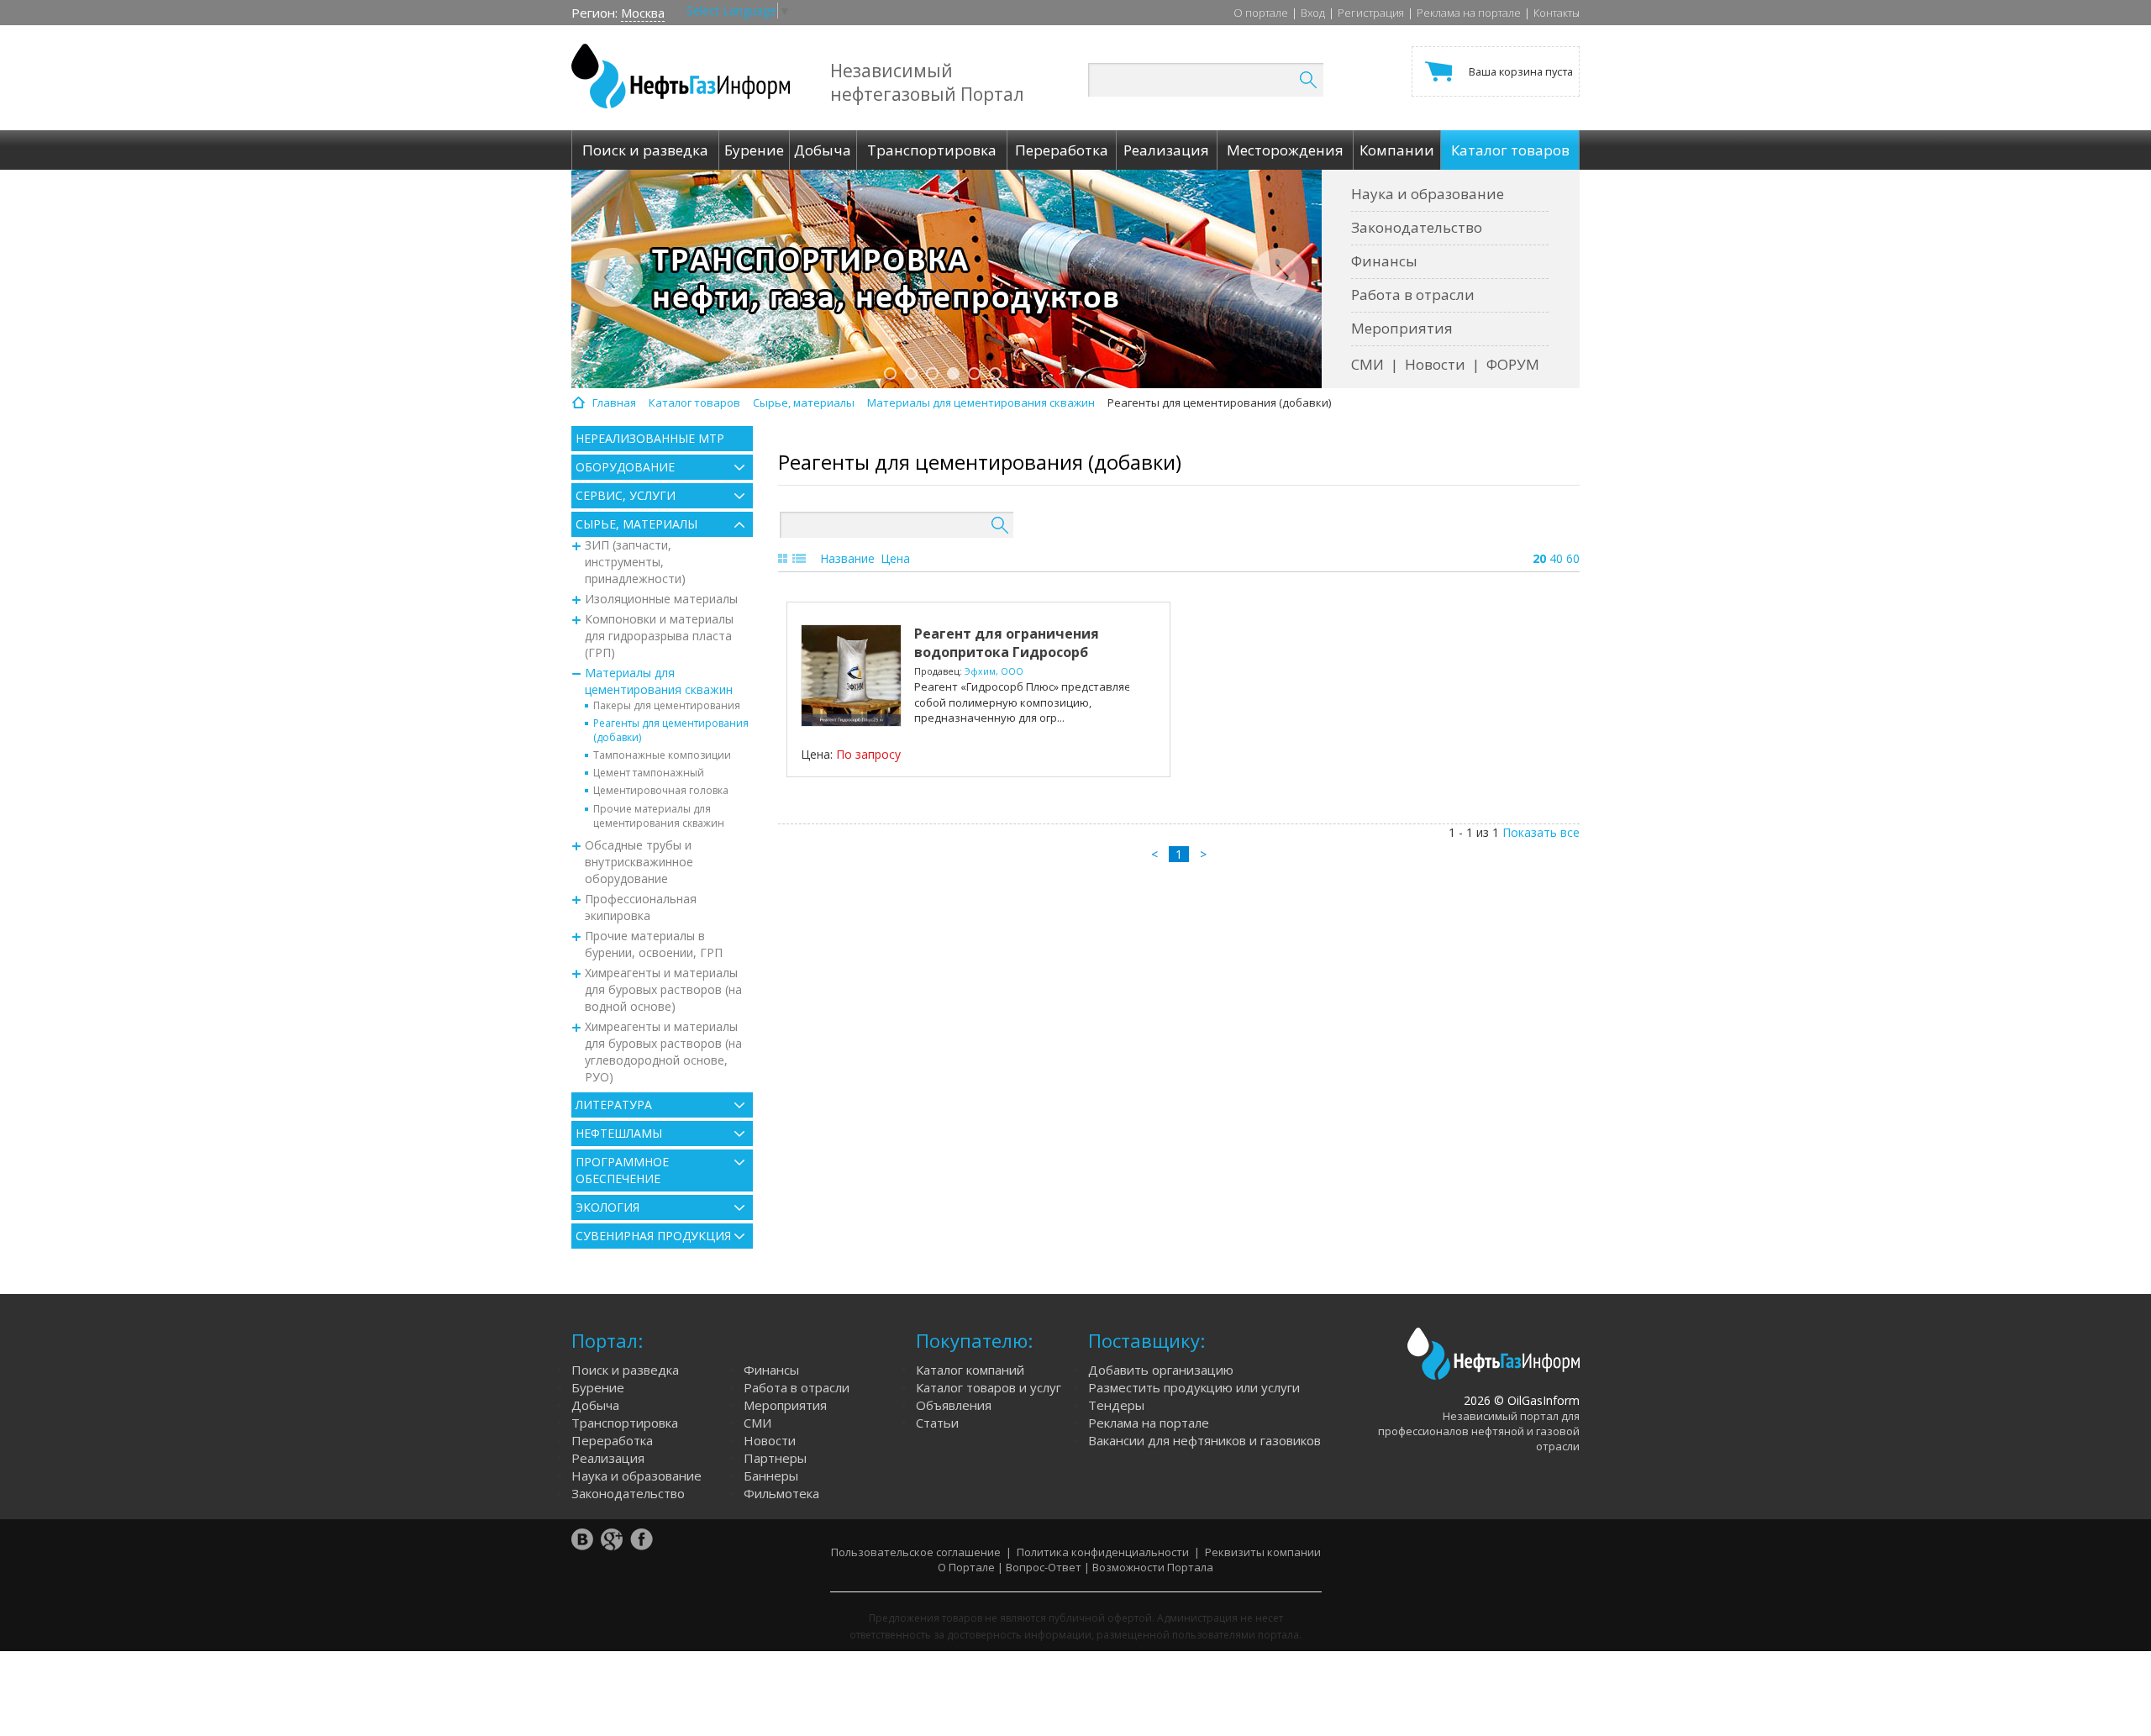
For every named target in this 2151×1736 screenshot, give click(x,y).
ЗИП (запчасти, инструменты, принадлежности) (635, 562)
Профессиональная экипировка (641, 907)
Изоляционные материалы (661, 599)
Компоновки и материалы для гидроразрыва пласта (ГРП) (659, 636)
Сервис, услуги (626, 495)
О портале (1261, 13)
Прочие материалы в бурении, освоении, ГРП (654, 944)
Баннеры (771, 1476)
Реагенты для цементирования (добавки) (671, 730)
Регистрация (1371, 13)
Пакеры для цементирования (667, 705)
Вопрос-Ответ (1044, 1567)
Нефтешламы (619, 1133)
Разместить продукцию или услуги (1194, 1387)
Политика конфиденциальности (1103, 1552)
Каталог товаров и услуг (989, 1387)
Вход (1313, 13)
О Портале (966, 1567)
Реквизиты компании (1263, 1552)
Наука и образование (1428, 194)
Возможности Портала (1153, 1567)
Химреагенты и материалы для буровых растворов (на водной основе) (663, 989)
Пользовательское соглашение (916, 1552)
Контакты (1557, 13)
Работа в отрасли (1413, 295)
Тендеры (1116, 1405)
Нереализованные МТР (650, 438)
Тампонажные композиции (662, 755)
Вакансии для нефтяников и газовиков (1204, 1440)
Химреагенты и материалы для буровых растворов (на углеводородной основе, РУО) (663, 1052)
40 (1556, 558)
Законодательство (1417, 227)
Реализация (608, 1458)
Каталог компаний (970, 1370)
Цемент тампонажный (649, 773)
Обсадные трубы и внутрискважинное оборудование (639, 862)
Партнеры (775, 1458)
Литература (614, 1105)
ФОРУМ (1513, 364)
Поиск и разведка (625, 1370)
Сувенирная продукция (653, 1236)
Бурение (598, 1387)
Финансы (1384, 261)
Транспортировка (625, 1423)
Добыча (595, 1405)
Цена (895, 558)
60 (1573, 558)
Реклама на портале (1469, 13)
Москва (643, 13)
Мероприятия (1402, 328)
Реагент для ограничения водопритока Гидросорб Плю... (1007, 652)
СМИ (1367, 364)
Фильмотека (781, 1493)
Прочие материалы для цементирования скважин (659, 816)
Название (847, 558)
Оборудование (625, 467)
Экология (607, 1207)
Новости (1435, 364)
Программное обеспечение (622, 1170)
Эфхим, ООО (994, 671)
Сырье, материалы (636, 524)
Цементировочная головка (661, 790)
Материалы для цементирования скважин (659, 681)
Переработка (612, 1440)
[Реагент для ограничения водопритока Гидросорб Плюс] (851, 676)
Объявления (954, 1405)
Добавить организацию (1161, 1370)
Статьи (937, 1423)
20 (1539, 558)
